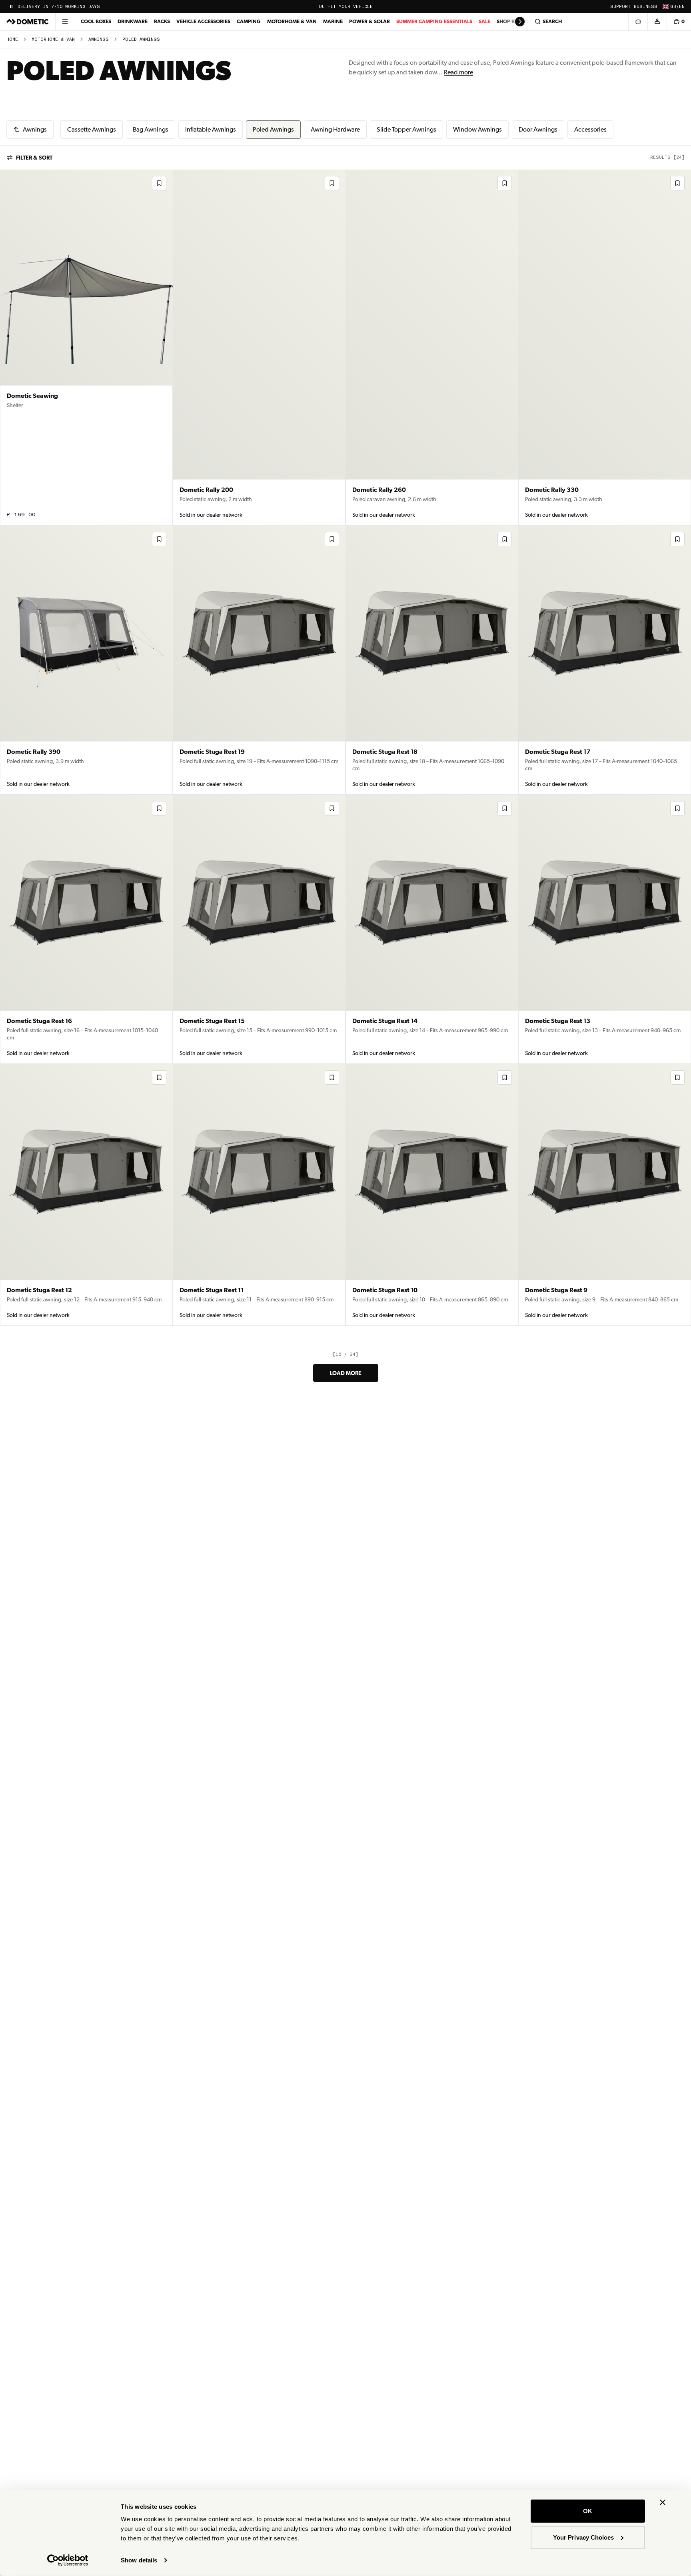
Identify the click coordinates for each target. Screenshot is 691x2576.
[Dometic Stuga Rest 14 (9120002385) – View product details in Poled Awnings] (432, 929)
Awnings (99, 39)
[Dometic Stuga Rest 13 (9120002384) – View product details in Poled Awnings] (605, 929)
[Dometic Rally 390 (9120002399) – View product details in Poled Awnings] (86, 660)
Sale (484, 21)
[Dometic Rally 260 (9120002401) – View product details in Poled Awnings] (432, 348)
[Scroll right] (520, 22)
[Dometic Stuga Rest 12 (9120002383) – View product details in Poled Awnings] (86, 1195)
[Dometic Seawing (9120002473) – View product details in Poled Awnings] (86, 348)
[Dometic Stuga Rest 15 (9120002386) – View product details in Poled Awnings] (259, 929)
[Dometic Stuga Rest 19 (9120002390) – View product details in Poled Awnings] (259, 660)
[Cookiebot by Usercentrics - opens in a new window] (68, 2560)
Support (620, 7)
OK (588, 2511)
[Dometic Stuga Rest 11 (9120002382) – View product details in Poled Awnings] (259, 1195)
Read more (458, 72)
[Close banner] (663, 2502)
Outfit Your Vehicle (346, 7)
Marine (333, 21)
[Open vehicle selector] (638, 22)
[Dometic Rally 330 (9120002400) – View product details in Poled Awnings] (605, 348)
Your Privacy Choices (583, 2537)
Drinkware (133, 21)
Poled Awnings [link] (141, 39)
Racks (162, 21)
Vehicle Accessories (203, 21)
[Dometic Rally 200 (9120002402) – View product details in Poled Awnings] (259, 348)
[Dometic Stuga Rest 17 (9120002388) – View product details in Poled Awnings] (605, 660)
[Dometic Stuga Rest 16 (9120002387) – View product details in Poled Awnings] (86, 929)
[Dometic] (28, 22)
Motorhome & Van (292, 21)
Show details (139, 2560)
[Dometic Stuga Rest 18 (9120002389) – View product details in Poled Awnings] (432, 660)
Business (646, 7)
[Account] (657, 22)
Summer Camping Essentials (434, 21)
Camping (249, 21)
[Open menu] (65, 22)
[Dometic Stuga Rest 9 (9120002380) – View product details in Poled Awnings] (605, 1195)
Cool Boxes (96, 21)
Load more (346, 1373)
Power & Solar (369, 21)
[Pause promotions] (11, 6)
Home (12, 39)
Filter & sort (34, 158)
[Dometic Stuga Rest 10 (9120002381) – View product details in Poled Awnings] (432, 1195)
